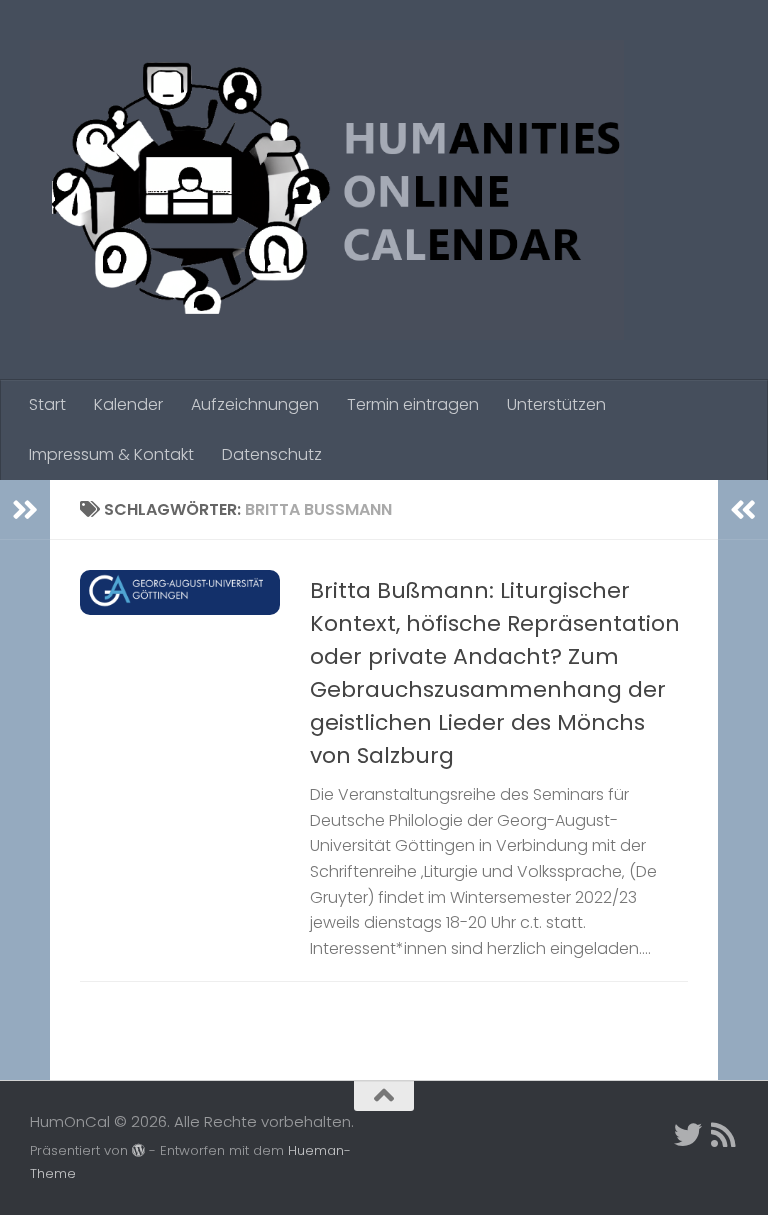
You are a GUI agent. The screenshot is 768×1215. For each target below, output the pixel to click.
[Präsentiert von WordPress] (138, 1150)
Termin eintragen (413, 404)
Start (47, 404)
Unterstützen (556, 404)
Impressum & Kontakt (111, 454)
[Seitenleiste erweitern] (25, 510)
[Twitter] (688, 1135)
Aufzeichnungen (255, 404)
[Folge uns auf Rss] (724, 1135)
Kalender (128, 404)
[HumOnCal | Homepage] (327, 190)
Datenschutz (272, 454)
